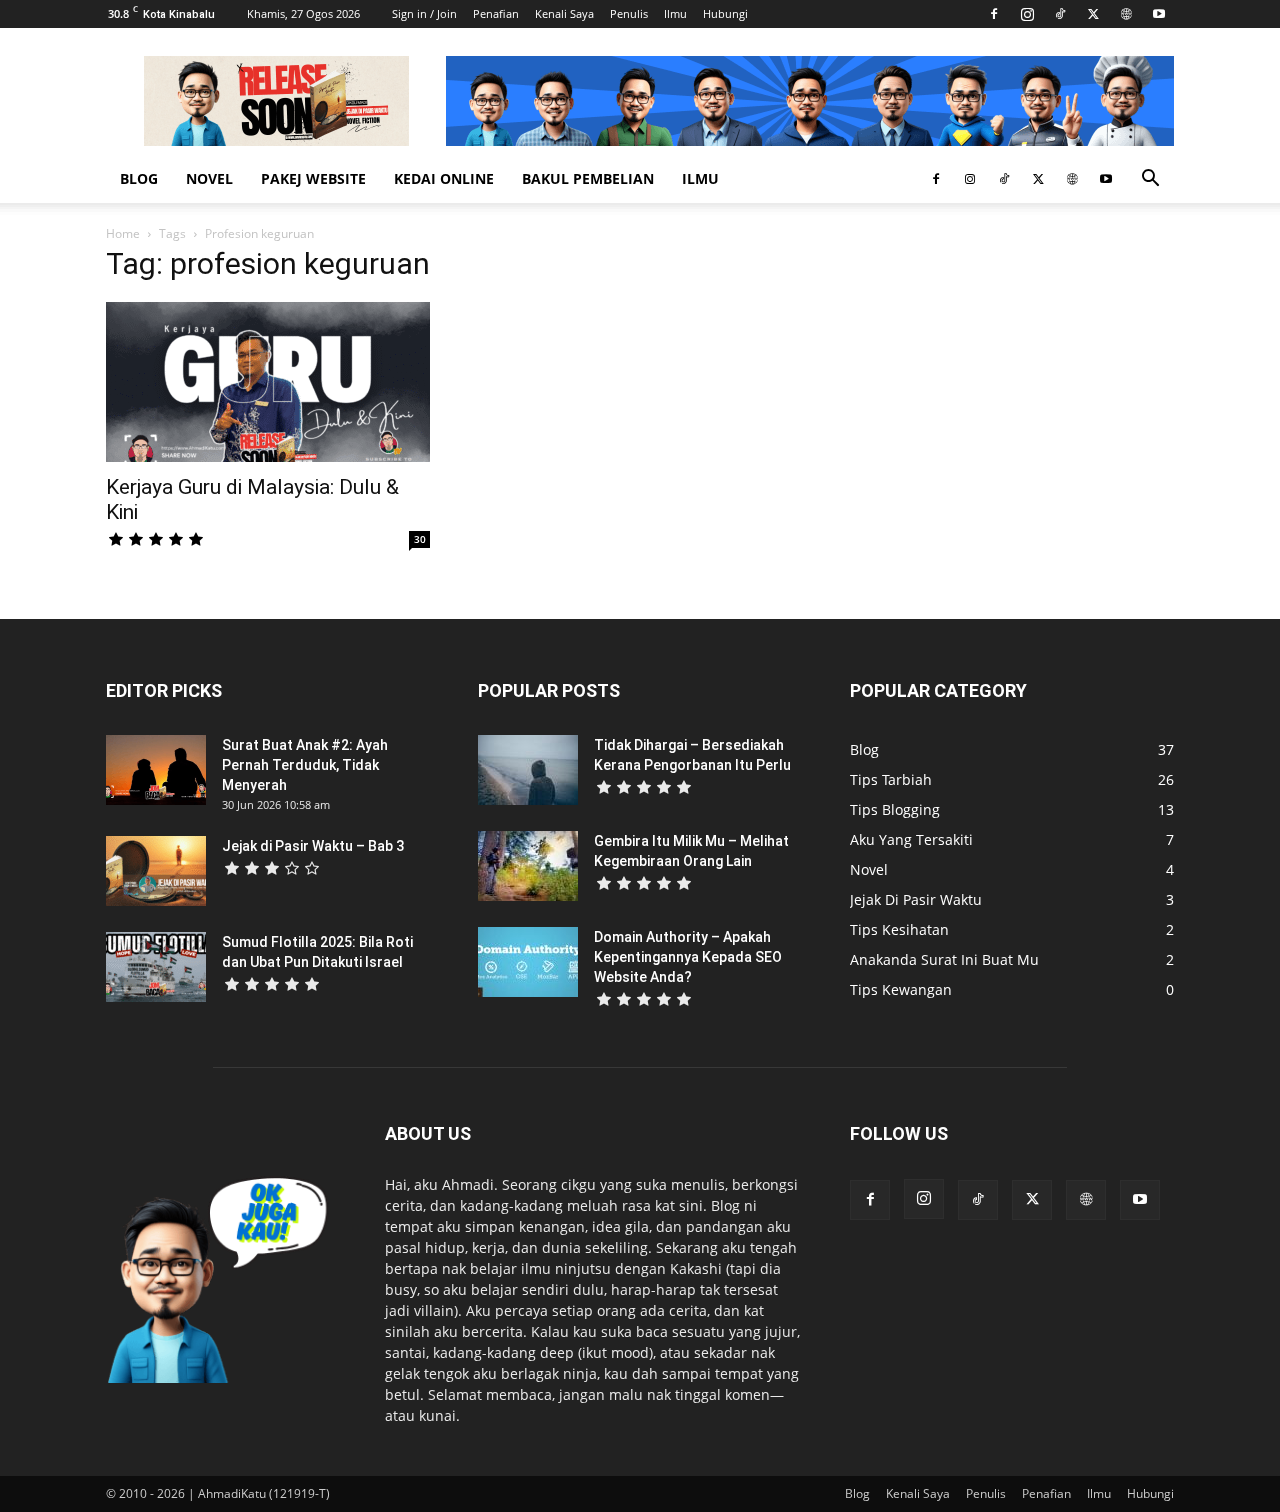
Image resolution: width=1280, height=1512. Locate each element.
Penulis (629, 13)
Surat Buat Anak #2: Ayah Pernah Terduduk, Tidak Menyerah (305, 765)
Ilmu (675, 13)
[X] (1093, 14)
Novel (209, 178)
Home (123, 233)
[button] (1150, 180)
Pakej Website (313, 178)
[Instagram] (1027, 14)
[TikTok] (1060, 14)
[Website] (1126, 14)
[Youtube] (1159, 14)
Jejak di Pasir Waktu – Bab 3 (313, 846)
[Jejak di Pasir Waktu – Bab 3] (156, 871)
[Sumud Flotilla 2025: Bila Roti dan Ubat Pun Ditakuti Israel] (156, 967)
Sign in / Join (424, 13)
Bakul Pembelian (588, 178)
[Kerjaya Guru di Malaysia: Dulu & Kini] (268, 382)
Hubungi (725, 13)
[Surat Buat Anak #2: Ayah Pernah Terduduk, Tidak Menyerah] (156, 770)
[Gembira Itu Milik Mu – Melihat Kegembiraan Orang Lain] (528, 866)
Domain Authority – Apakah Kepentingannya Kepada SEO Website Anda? (688, 957)
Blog (139, 178)
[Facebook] (994, 14)
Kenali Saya (564, 13)
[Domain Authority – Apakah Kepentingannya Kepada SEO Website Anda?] (528, 962)
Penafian (496, 13)
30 (420, 539)
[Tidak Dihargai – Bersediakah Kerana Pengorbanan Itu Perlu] (528, 770)
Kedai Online (444, 178)
